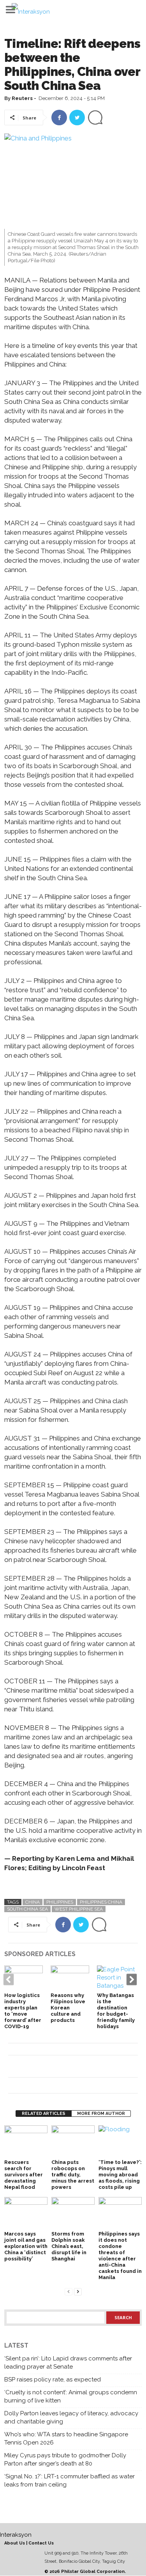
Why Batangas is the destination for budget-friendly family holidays (116, 2011)
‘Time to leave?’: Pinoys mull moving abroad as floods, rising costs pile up (120, 2175)
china (33, 1902)
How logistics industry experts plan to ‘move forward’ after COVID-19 (23, 2011)
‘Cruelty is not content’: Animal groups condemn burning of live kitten (71, 2396)
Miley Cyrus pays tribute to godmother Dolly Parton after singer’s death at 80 (65, 2459)
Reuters (22, 98)
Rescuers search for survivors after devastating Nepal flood (24, 2175)
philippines (60, 1902)
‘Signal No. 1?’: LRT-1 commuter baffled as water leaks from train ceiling (69, 2480)
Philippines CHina (101, 1902)
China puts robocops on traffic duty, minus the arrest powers (73, 2175)
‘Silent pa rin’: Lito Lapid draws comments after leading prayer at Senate (68, 2363)
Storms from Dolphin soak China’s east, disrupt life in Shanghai (69, 2246)
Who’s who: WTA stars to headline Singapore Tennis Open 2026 (66, 2438)
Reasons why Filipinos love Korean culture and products (68, 2008)
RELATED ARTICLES (44, 2114)
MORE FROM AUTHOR (101, 2114)
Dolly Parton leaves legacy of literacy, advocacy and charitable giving (71, 2417)
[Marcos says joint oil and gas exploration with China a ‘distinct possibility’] (26, 2213)
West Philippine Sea (79, 1909)
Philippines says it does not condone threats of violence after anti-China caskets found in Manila (120, 2256)
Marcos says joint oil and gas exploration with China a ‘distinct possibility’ (26, 2246)
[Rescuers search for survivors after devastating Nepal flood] (26, 2142)
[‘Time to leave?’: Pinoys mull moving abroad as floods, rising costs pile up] (120, 2142)
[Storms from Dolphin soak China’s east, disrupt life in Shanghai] (73, 2213)
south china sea (27, 1909)
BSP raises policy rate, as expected (53, 2379)
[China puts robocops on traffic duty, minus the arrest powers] (73, 2142)
